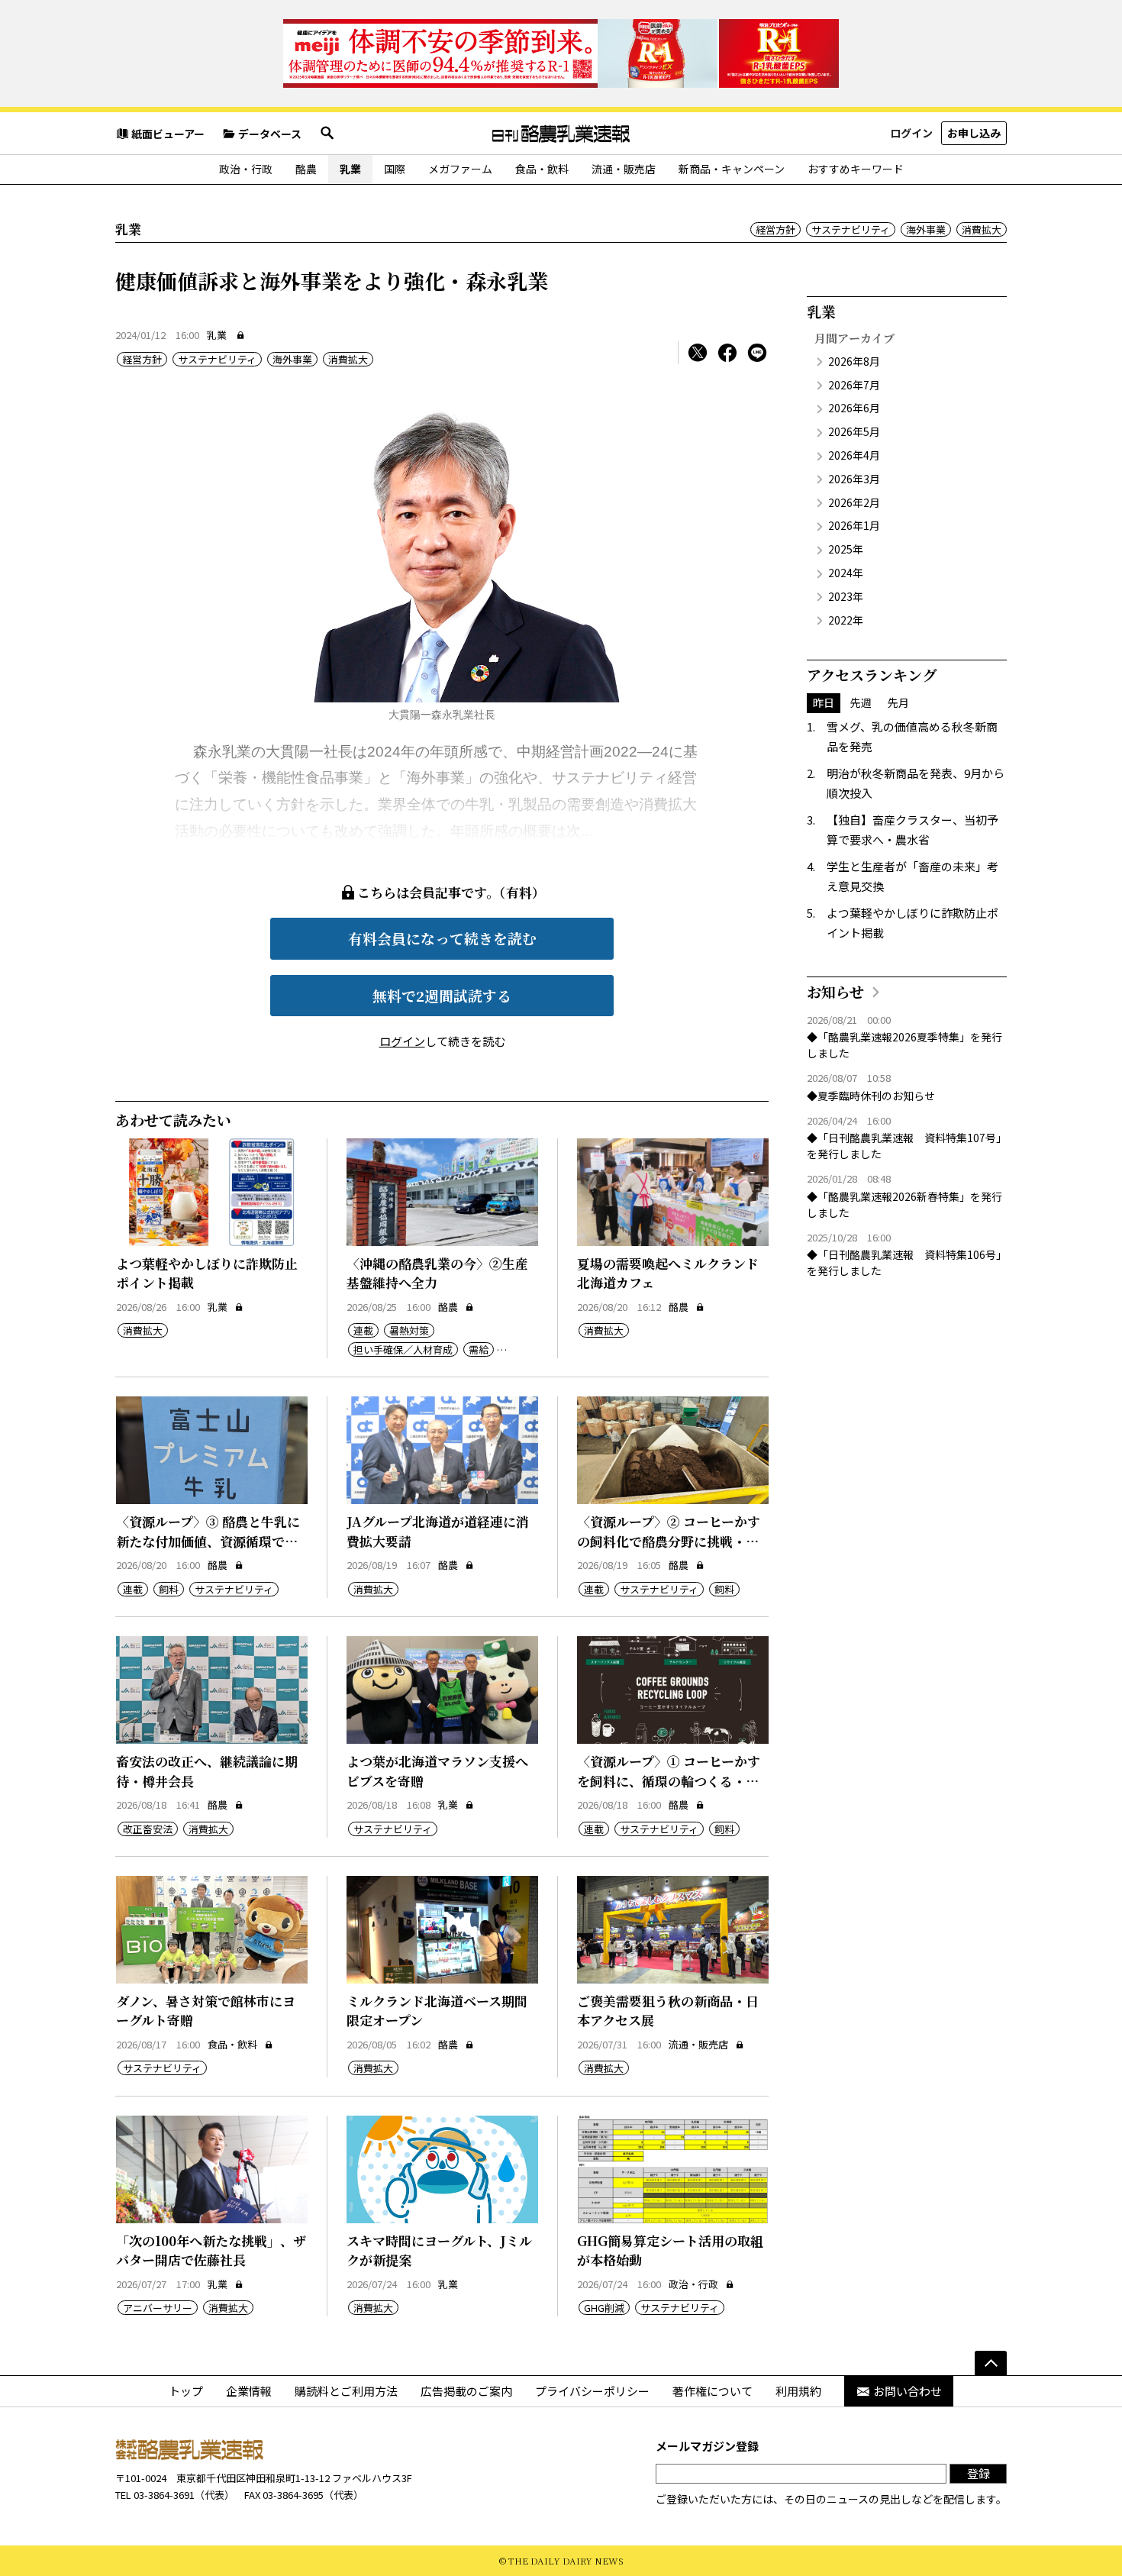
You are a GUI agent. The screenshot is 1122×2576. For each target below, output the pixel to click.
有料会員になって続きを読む (442, 938)
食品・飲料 (542, 169)
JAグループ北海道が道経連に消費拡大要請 (438, 1531)
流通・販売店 (624, 169)
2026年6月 (854, 408)
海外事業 (926, 229)
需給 (479, 1349)
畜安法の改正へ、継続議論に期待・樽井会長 (207, 1771)
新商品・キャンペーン (732, 169)
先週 (861, 702)
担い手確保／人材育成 (403, 1349)
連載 (363, 1330)
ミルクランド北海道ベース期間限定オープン (437, 2011)
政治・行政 (246, 169)
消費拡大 (982, 229)
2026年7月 (854, 385)
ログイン (911, 133)
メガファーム (460, 169)
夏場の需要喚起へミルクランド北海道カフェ (668, 1273)
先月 (898, 702)
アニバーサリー (158, 2308)
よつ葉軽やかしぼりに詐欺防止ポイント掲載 (207, 1273)
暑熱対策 (409, 1330)
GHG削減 (604, 2308)
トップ (186, 2391)
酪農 (306, 169)
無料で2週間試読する (442, 995)
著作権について (713, 2391)
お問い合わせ (908, 2391)
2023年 (846, 596)
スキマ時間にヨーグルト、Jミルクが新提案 (439, 2250)
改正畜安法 (148, 1829)
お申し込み (974, 133)
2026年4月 (854, 455)
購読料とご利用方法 (346, 2391)
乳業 (350, 169)
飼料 (169, 1589)
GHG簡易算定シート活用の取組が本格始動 (670, 2250)
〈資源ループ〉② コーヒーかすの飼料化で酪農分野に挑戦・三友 (669, 1541)
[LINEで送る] (757, 353)
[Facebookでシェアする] (727, 353)
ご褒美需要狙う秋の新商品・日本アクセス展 (668, 2011)
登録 (979, 2473)
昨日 (824, 702)
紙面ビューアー (168, 134)
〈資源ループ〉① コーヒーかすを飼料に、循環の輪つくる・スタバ (669, 1780)
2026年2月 (854, 502)
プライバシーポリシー (592, 2391)
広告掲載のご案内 (466, 2391)
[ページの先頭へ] (991, 2363)
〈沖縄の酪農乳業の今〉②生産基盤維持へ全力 (437, 1273)
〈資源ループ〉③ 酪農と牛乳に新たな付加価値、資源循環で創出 (208, 1541)
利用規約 (798, 2391)
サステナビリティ (851, 229)
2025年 (846, 549)
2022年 (846, 620)
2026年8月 (854, 361)
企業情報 (249, 2391)
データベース (270, 134)
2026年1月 (854, 525)
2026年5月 (854, 431)
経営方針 (775, 229)
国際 (395, 169)
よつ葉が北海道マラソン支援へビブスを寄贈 (437, 1771)
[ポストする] (698, 353)
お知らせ (835, 991)
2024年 (846, 573)
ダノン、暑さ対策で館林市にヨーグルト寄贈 (206, 2011)
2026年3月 (854, 479)
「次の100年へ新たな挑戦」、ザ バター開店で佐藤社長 (211, 2250)
